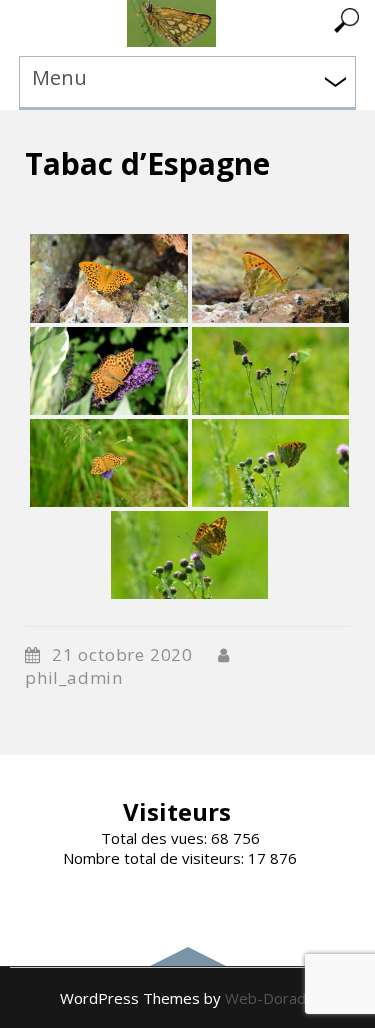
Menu (59, 77)
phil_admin (74, 677)
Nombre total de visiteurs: (155, 858)
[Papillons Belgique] (171, 41)
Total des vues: (156, 838)
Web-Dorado (270, 998)
